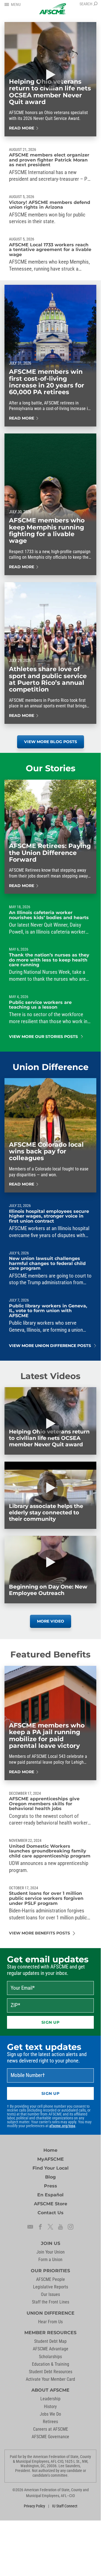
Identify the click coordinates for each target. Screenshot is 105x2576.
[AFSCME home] (53, 9)
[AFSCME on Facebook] (40, 2227)
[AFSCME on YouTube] (60, 2227)
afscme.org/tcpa (62, 2126)
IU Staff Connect (65, 2506)
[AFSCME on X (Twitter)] (50, 2227)
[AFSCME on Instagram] (71, 2227)
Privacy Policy (34, 2506)
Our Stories (51, 768)
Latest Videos (50, 1376)
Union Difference (51, 1067)
